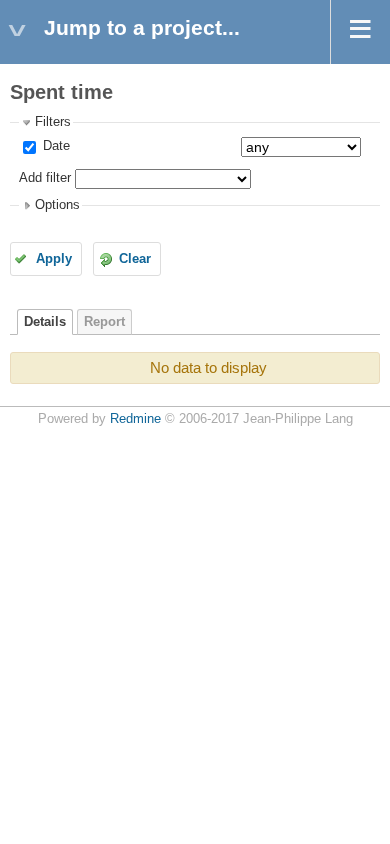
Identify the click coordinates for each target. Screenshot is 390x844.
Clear (135, 259)
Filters (53, 122)
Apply (54, 259)
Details (45, 322)
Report (104, 322)
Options (57, 205)
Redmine (135, 419)
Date (54, 146)
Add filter (45, 178)
